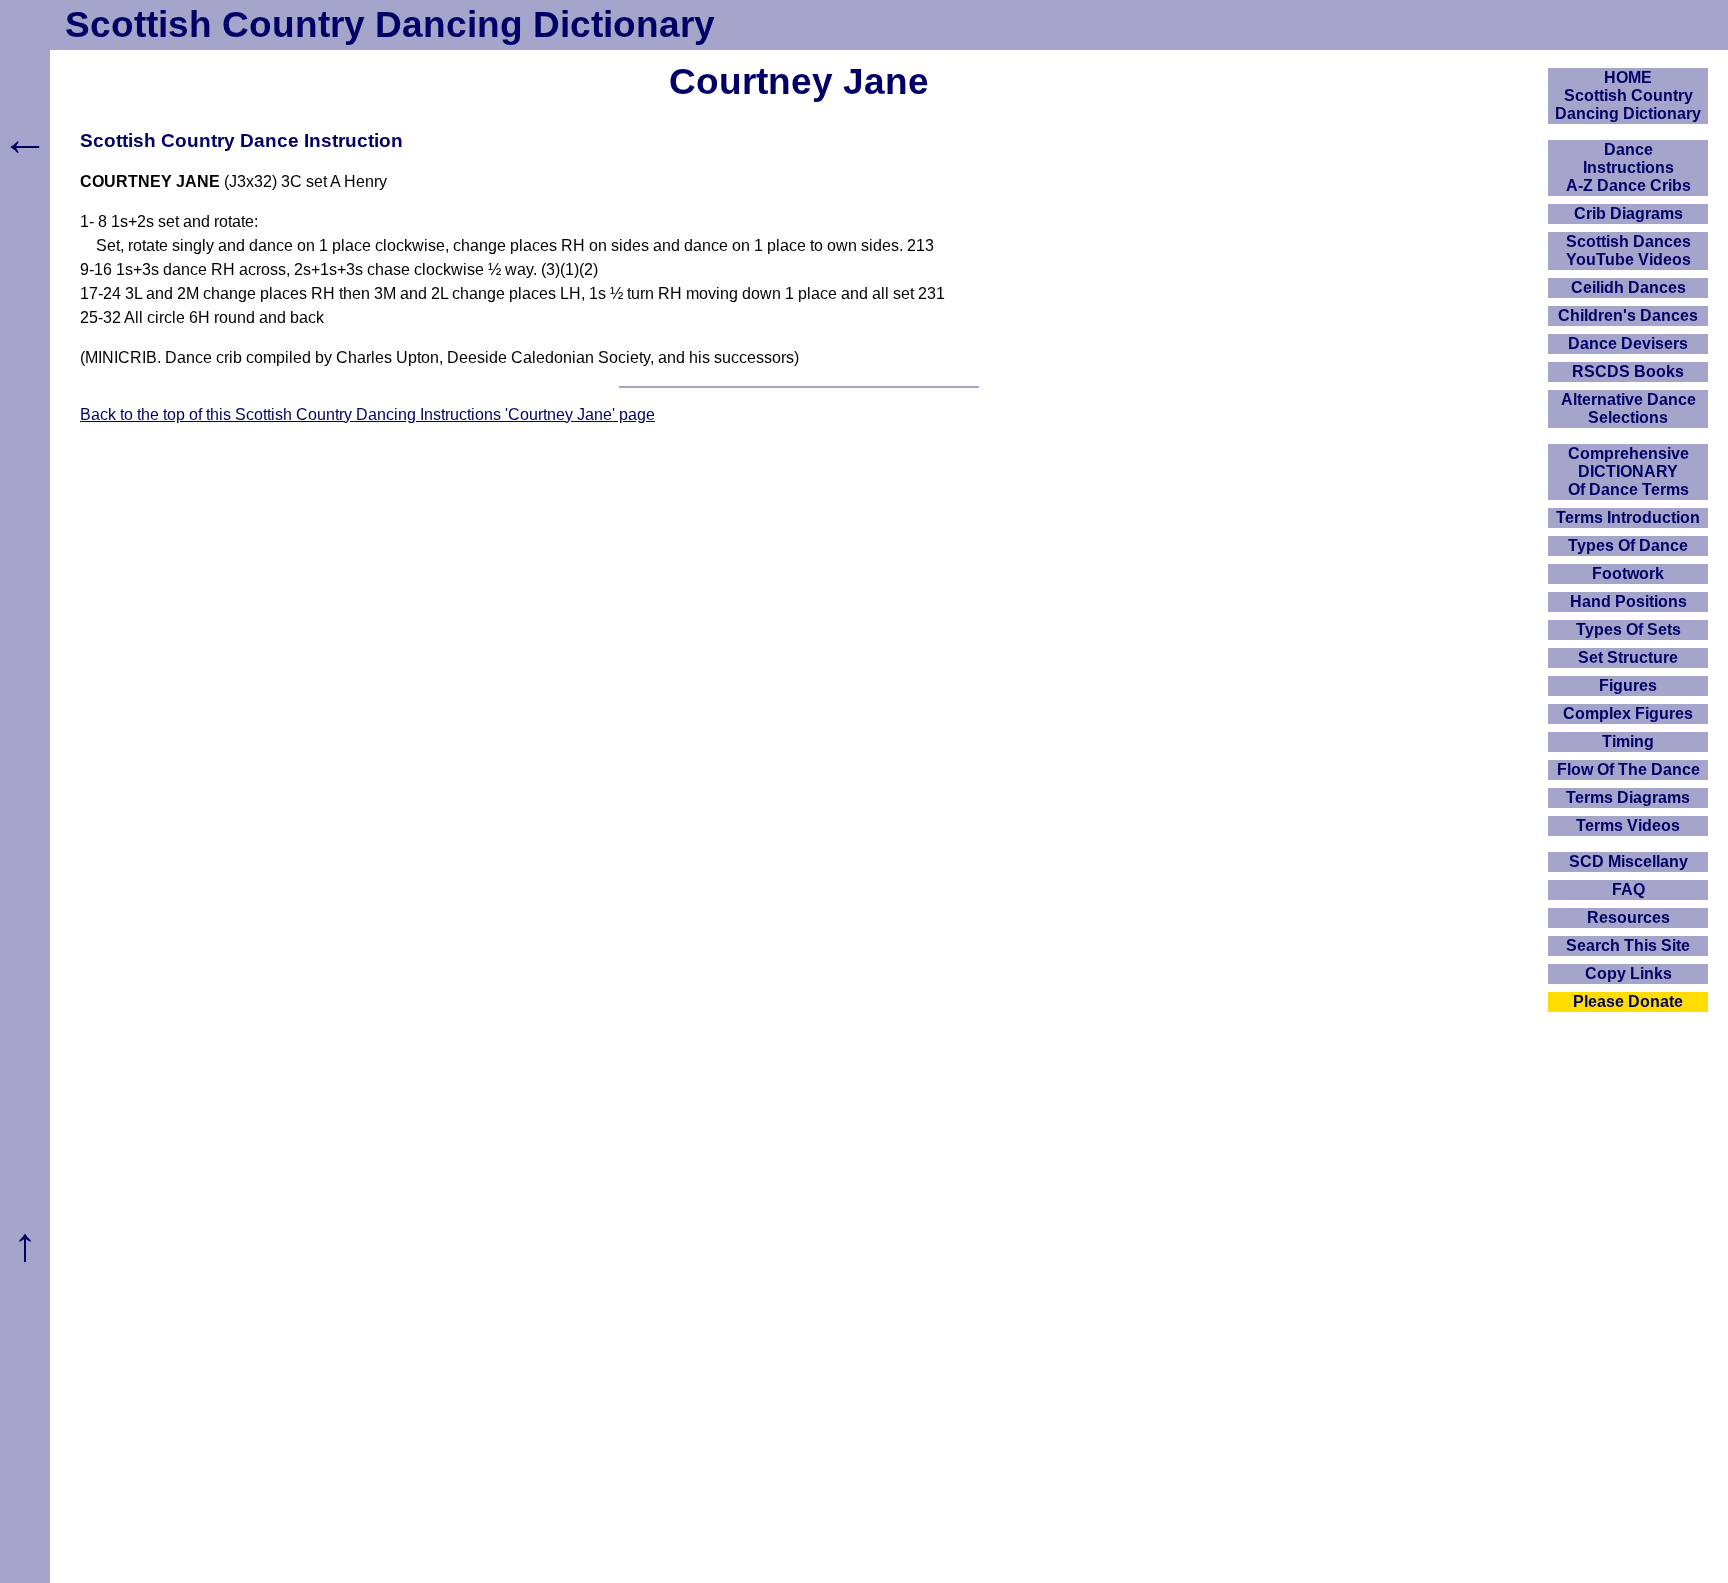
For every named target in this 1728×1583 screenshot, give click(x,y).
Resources (1628, 917)
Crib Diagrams (1628, 213)
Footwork (1628, 573)
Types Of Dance (1628, 545)
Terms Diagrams (1628, 797)
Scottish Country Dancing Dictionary (390, 24)
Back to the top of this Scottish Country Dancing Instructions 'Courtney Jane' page (367, 414)
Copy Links (1628, 973)
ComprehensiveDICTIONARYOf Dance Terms (1628, 471)
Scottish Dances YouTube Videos (1628, 250)
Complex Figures (1628, 713)
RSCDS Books (1628, 371)
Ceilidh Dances (1628, 287)
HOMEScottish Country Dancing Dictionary (1628, 95)
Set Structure (1628, 657)
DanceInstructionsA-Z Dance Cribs (1628, 167)
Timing (1628, 741)
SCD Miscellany (1628, 861)
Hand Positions (1628, 601)
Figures (1628, 685)
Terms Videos (1628, 825)
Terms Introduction (1628, 517)
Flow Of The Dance (1628, 769)
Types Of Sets (1628, 629)
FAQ (1628, 889)
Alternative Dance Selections (1628, 408)
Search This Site (1628, 945)
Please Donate (1628, 1001)
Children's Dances (1628, 315)
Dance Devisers (1628, 343)
